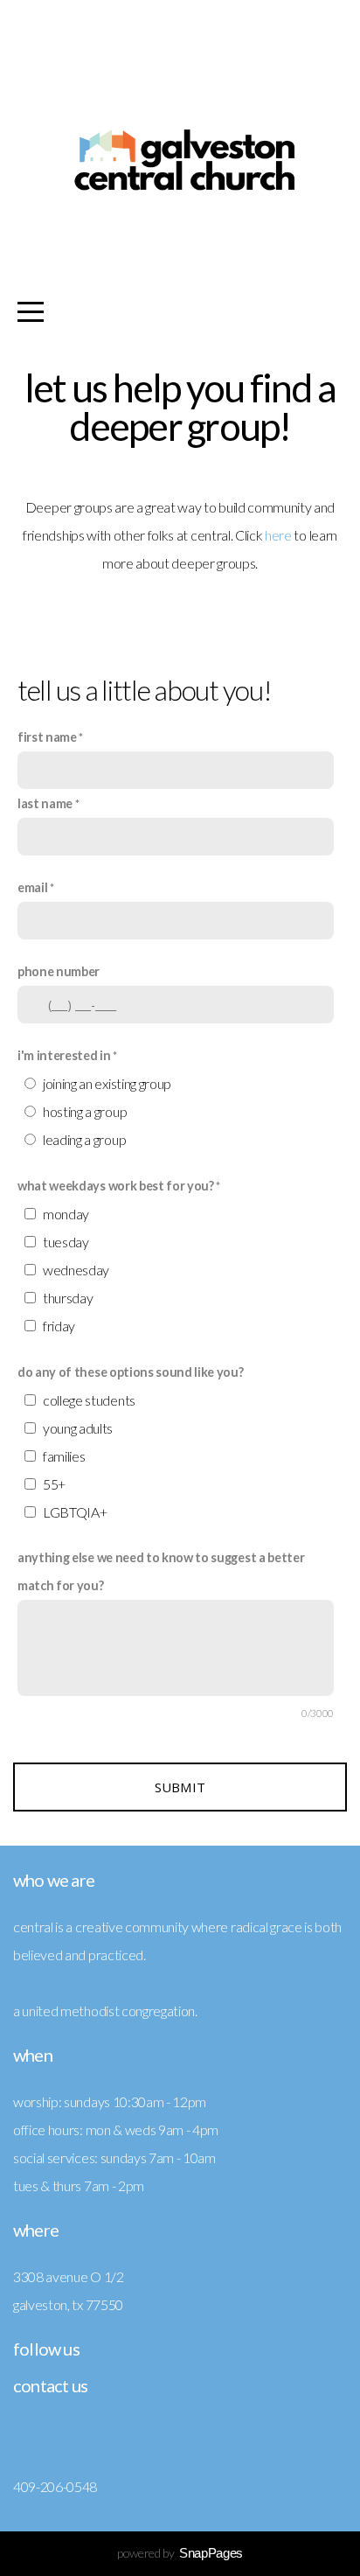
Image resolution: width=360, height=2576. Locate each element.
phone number (59, 971)
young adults (78, 1428)
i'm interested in (64, 1055)
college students (89, 1400)
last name (45, 803)
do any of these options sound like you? (131, 1372)
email (32, 887)
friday (59, 1326)
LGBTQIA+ (75, 1512)
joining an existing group (107, 1083)
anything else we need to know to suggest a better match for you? (161, 1571)
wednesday (76, 1270)
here (278, 535)
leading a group (84, 1139)
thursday (68, 1298)
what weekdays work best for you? (116, 1186)
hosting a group (85, 1111)
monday (66, 1214)
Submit (180, 1787)
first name (47, 737)
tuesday (66, 1242)
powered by (180, 2553)
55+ (54, 1484)
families (64, 1456)
